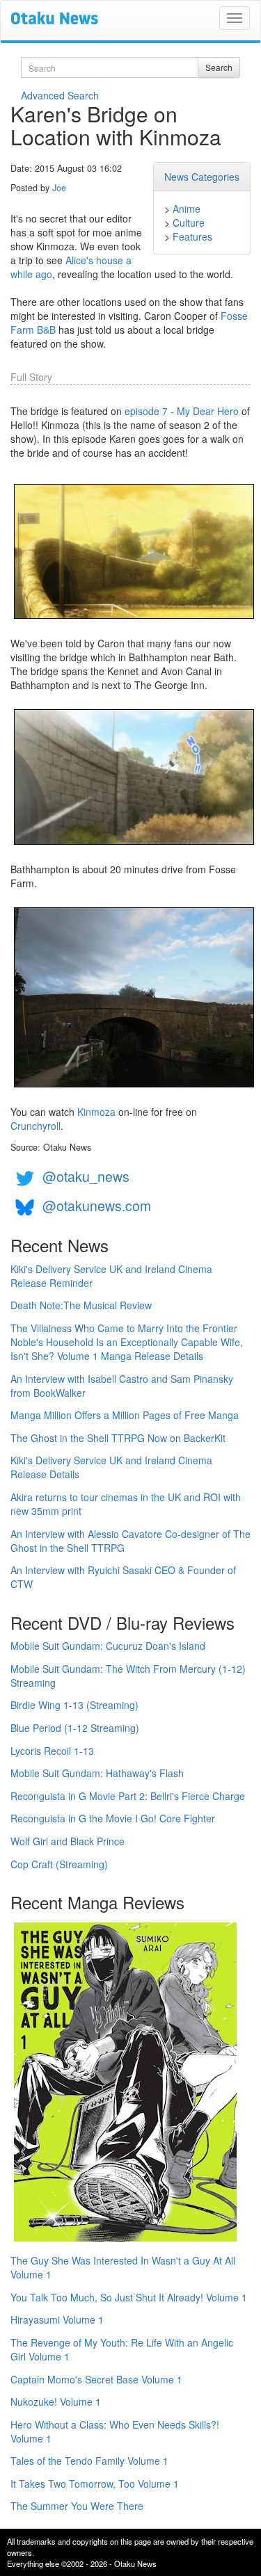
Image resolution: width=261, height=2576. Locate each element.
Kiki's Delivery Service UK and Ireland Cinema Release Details (111, 1467)
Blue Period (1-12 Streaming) (75, 1728)
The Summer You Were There (77, 2506)
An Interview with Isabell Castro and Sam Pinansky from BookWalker (122, 1386)
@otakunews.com (97, 1206)
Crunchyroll (35, 1126)
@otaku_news (86, 1177)
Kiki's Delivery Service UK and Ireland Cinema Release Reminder (111, 1276)
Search (219, 67)
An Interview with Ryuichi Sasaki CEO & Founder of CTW (123, 1577)
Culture (189, 222)
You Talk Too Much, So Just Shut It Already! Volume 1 (129, 2297)
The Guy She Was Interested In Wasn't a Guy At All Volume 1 (123, 2267)
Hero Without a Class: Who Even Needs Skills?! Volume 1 (115, 2431)
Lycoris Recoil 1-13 (52, 1751)
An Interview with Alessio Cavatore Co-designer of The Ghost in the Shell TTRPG (130, 1541)
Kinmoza (96, 1112)
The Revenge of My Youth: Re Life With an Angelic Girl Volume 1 (122, 2349)
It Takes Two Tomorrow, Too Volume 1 (95, 2484)
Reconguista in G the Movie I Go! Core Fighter (113, 1818)
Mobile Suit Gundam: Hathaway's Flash (97, 1773)
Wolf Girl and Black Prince (68, 1841)
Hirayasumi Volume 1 (57, 2319)
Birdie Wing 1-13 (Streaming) (74, 1705)
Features (192, 236)
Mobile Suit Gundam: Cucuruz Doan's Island (108, 1646)
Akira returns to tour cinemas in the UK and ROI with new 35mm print (126, 1504)
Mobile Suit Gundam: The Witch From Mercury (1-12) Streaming (128, 1676)
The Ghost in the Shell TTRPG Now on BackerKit (118, 1438)
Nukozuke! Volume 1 (56, 2401)
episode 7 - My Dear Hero (182, 411)
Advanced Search (60, 95)
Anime (187, 209)
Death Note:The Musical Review (81, 1305)
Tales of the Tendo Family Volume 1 (89, 2461)
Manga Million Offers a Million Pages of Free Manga (125, 1415)
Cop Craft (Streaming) (59, 1864)
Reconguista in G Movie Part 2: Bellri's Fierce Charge (128, 1796)
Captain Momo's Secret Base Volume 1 (96, 2379)
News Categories (202, 177)
